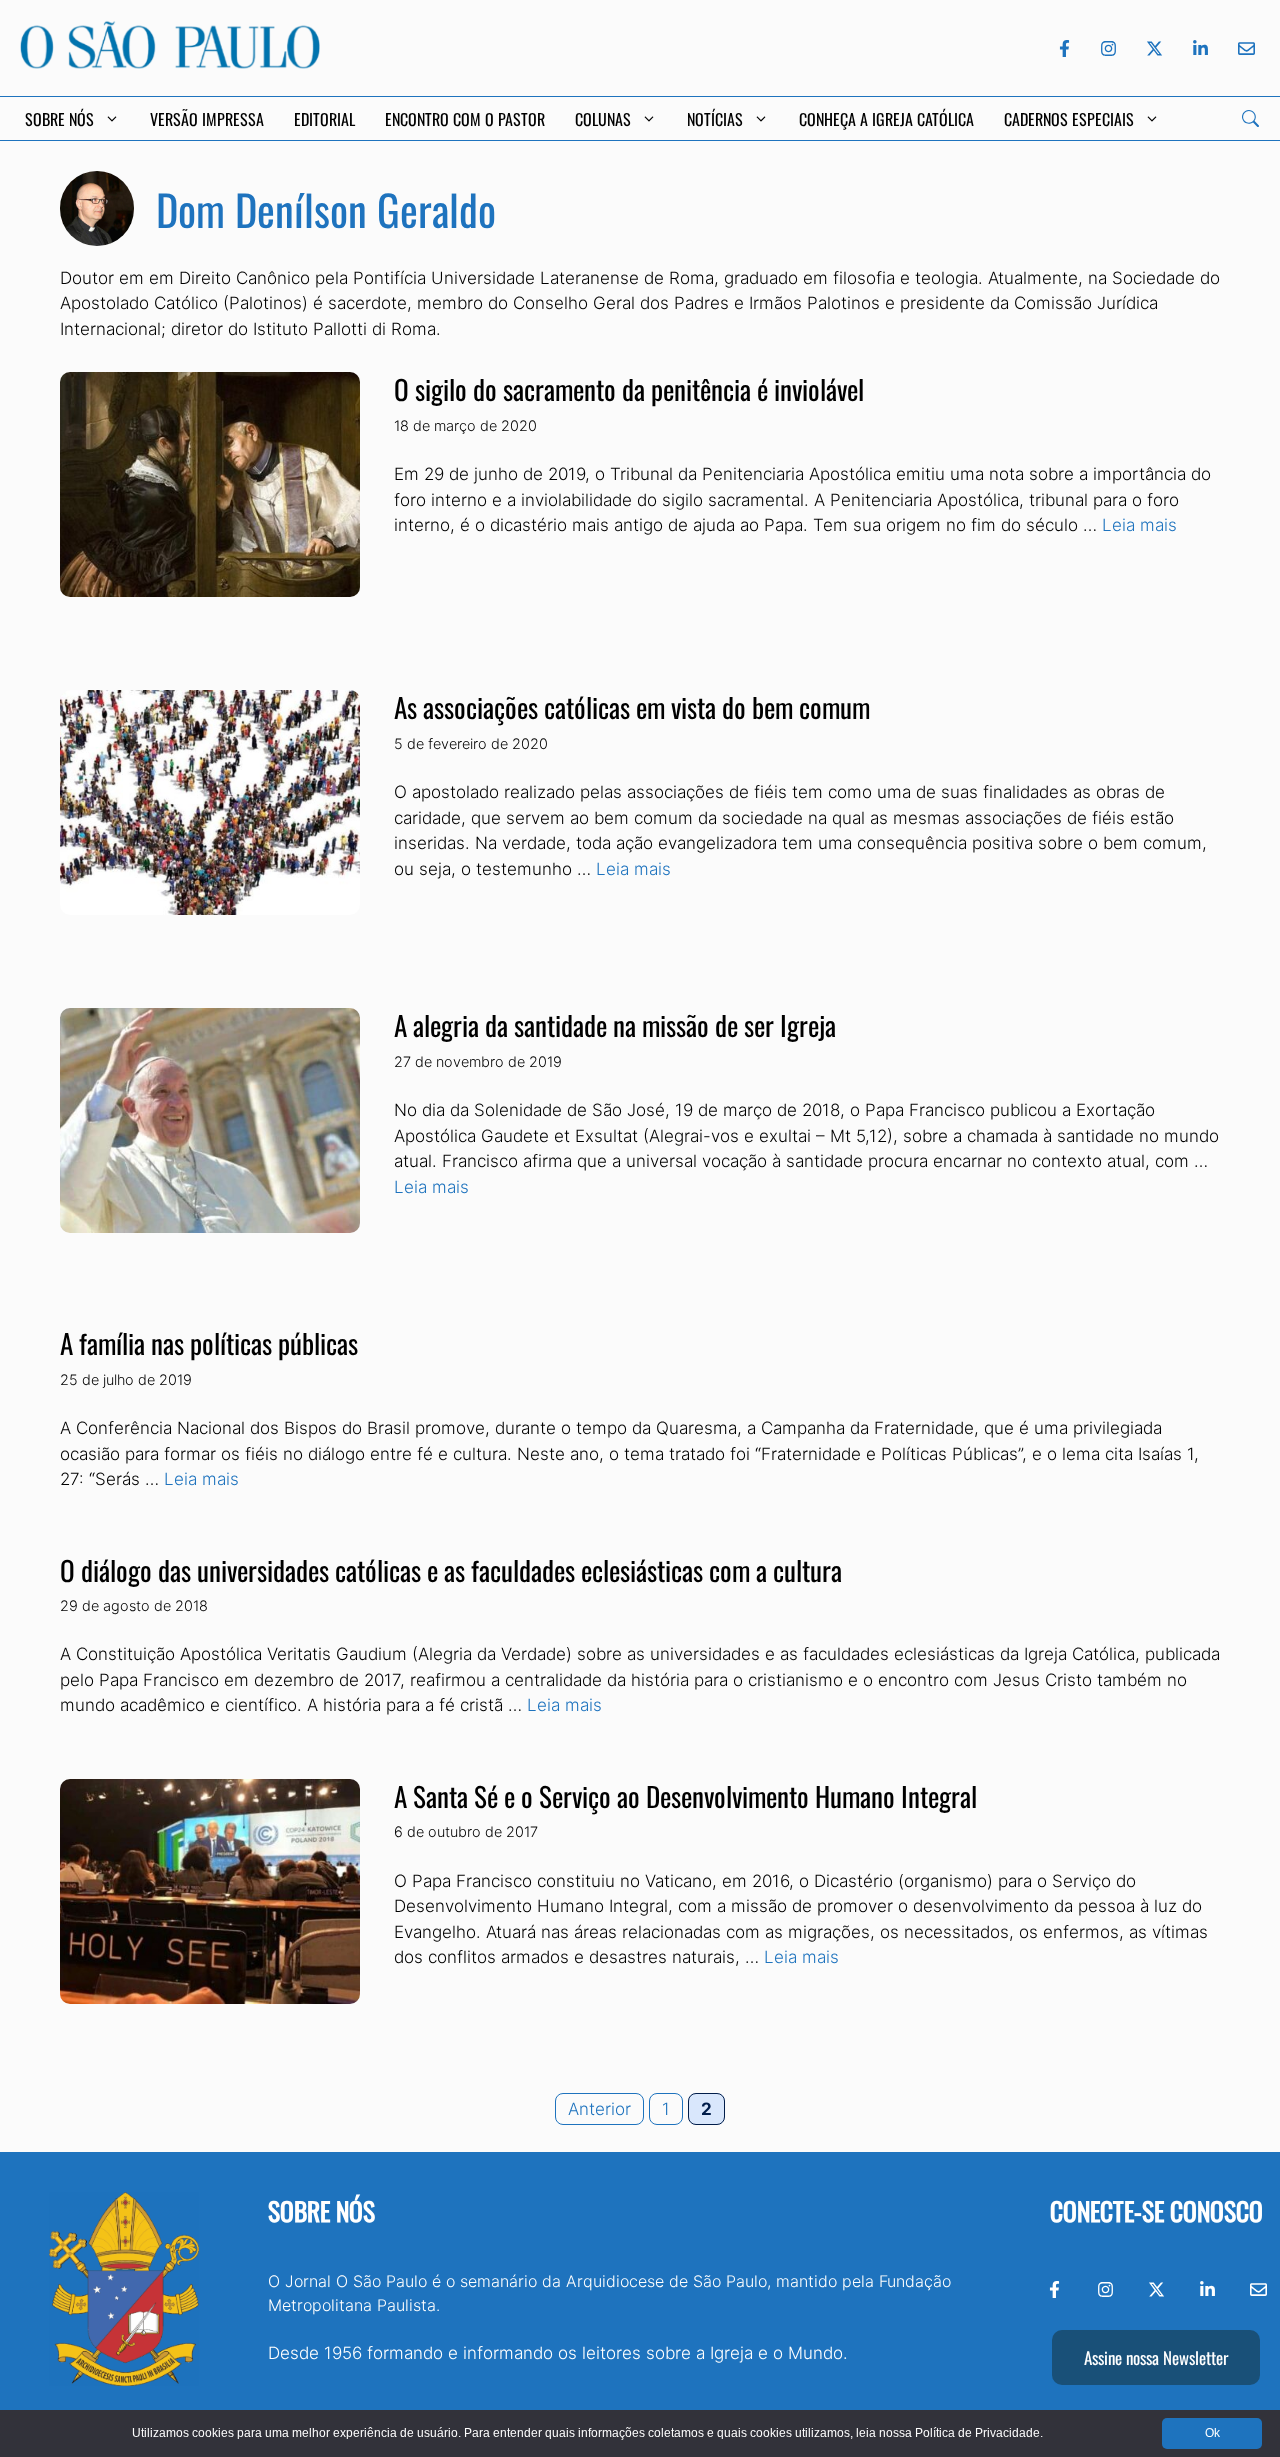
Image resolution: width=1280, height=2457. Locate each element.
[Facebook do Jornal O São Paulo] (1064, 48)
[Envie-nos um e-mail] (1243, 48)
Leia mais (1139, 525)
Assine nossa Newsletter (1156, 2357)
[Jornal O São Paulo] (170, 63)
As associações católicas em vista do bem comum (632, 707)
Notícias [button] (715, 119)
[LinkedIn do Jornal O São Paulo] (1200, 48)
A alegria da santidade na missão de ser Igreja (615, 1025)
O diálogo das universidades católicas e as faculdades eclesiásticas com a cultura (451, 1570)
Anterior (599, 2109)
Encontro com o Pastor (465, 119)
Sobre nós (321, 2210)
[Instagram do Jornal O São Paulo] (1108, 48)
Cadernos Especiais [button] (1069, 119)
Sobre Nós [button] (59, 119)
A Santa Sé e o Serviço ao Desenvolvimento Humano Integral (685, 1796)
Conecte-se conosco (1156, 2210)
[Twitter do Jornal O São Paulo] (1154, 48)
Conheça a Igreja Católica (886, 119)
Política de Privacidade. (979, 2433)
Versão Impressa (207, 119)
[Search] (1250, 118)
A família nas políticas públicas (209, 1343)
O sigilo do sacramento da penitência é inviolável (629, 389)
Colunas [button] (603, 119)
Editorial (324, 119)
